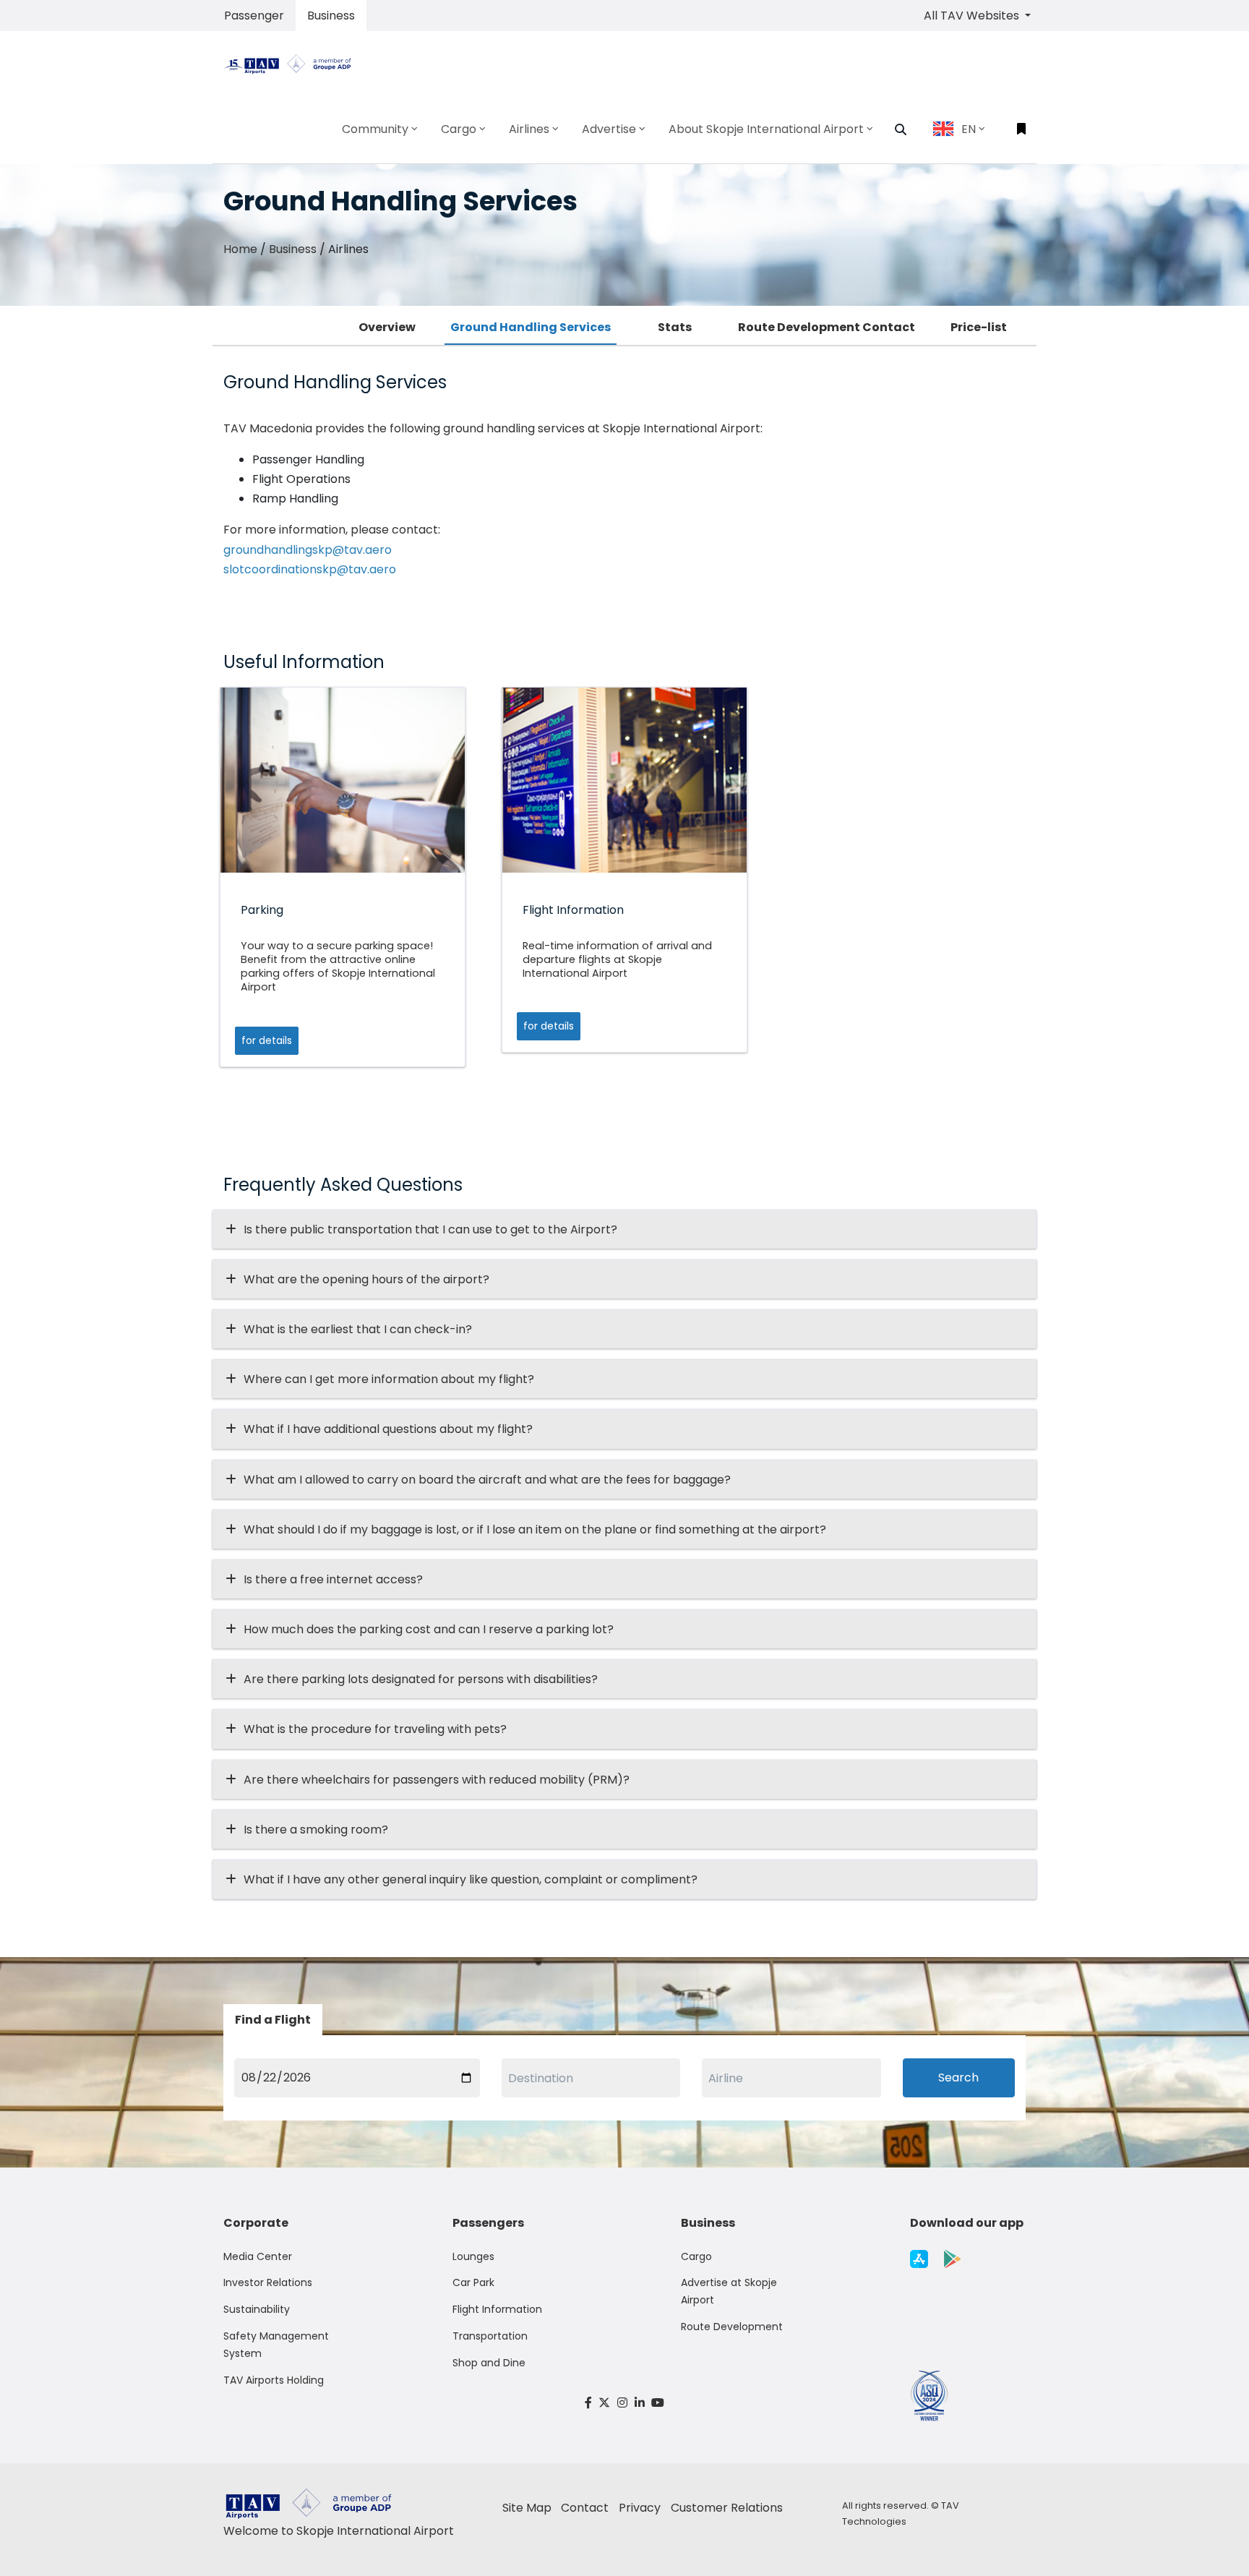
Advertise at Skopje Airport (729, 2291)
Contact (585, 2508)
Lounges (473, 2256)
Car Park (473, 2282)
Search (958, 2078)
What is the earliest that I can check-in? (358, 1329)
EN (969, 129)
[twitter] (605, 2403)
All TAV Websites (973, 16)
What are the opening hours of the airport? (366, 1279)
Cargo (696, 2256)
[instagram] (622, 2403)
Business (331, 16)
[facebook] (588, 2403)
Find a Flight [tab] (273, 2020)
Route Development (732, 2327)
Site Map (527, 2508)
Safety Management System (276, 2345)
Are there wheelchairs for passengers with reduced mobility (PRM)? (441, 1780)
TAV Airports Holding (274, 2380)
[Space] (293, 63)
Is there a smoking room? (316, 1830)
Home (240, 249)
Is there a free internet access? (333, 1579)
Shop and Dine (489, 2363)
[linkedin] (640, 2403)
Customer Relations (727, 2508)
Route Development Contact (827, 327)
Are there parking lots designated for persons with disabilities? (421, 1679)
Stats (675, 327)
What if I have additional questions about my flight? (388, 1429)
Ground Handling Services (531, 327)
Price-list (979, 327)
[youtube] (658, 2403)
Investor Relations (268, 2282)
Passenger (254, 16)
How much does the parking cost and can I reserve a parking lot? (429, 1629)
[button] (901, 129)
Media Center (258, 2256)
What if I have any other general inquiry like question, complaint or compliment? (471, 1879)
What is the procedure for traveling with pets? (375, 1729)
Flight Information (497, 2309)
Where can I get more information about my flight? (389, 1379)
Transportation (490, 2336)
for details (267, 1040)
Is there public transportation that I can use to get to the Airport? (430, 1229)
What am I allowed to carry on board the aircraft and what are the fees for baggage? (487, 1480)
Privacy (640, 2508)
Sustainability (257, 2309)
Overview (387, 327)
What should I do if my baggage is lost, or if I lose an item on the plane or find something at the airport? (535, 1529)
